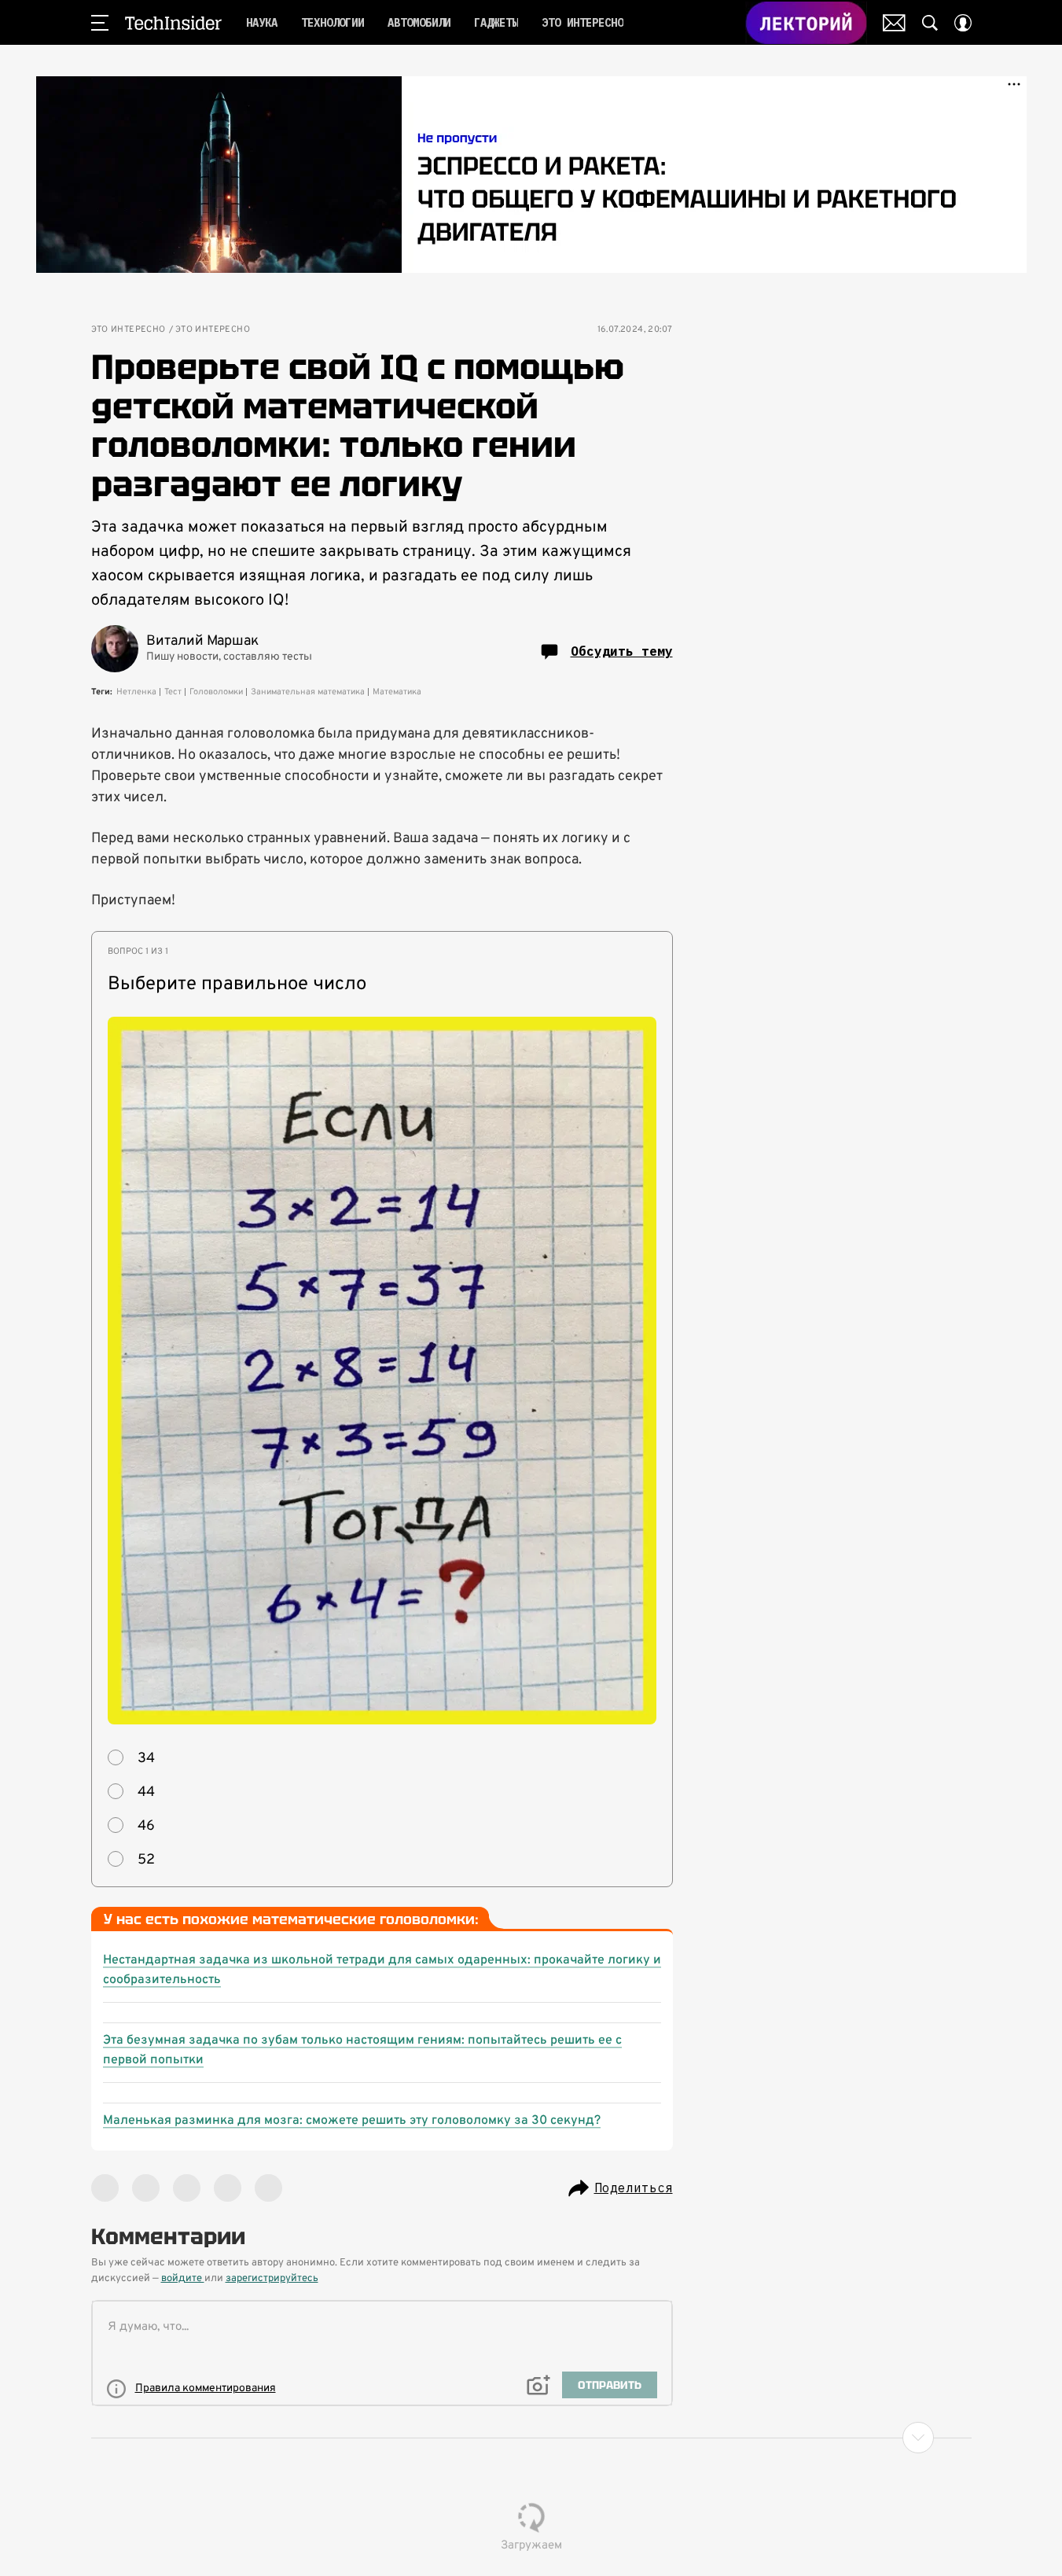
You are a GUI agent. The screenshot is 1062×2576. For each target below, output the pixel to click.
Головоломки (216, 692)
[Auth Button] (963, 23)
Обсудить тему (622, 651)
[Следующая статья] (531, 2438)
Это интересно (129, 330)
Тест (173, 692)
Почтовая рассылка (894, 23)
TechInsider (173, 23)
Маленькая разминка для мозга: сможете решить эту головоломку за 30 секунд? (352, 2121)
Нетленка (136, 692)
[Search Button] (930, 23)
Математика (397, 692)
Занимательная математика (308, 692)
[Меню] (100, 23)
